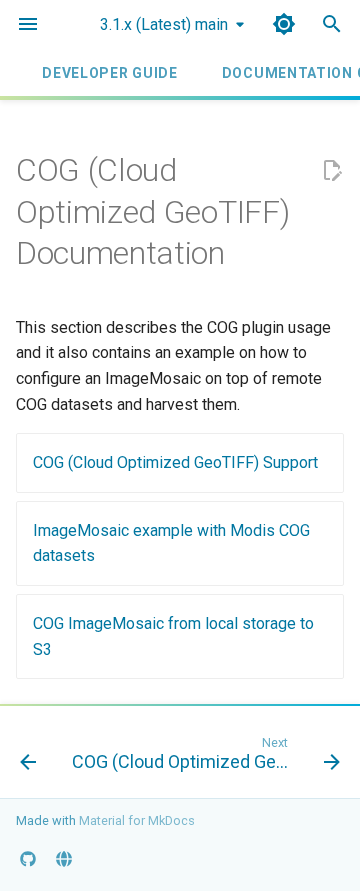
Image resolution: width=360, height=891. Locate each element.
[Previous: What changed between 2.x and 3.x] (28, 758)
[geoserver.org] (64, 859)
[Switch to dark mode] (284, 24)
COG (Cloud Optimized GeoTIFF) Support (175, 462)
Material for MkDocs (137, 820)
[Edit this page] (332, 171)
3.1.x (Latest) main (164, 24)
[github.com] (28, 859)
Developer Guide (110, 73)
